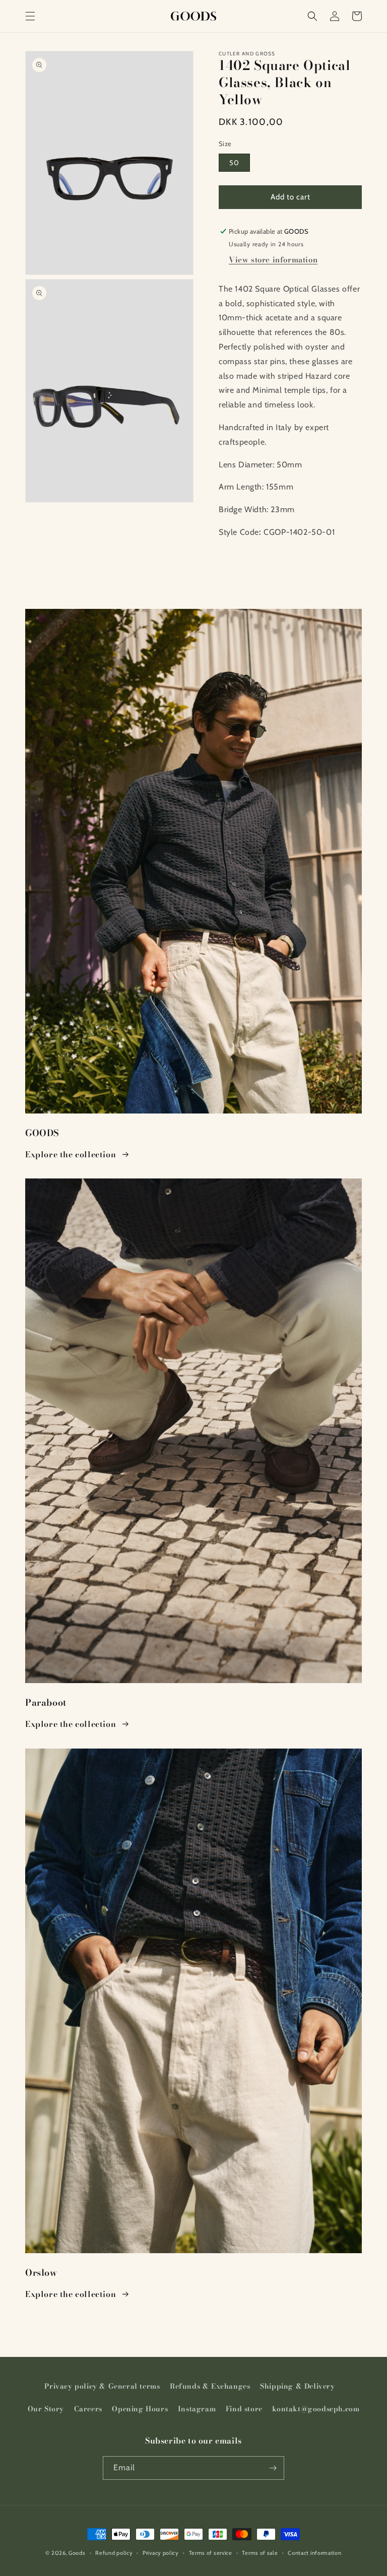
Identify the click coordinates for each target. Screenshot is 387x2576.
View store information (273, 260)
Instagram (197, 2409)
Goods (77, 2553)
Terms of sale (260, 2553)
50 (234, 163)
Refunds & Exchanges (210, 2386)
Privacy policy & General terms (102, 2386)
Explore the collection (71, 1154)
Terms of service (211, 2553)
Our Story (46, 2409)
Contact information (314, 2553)
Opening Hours (140, 2409)
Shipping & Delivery (297, 2386)
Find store (244, 2409)
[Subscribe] (273, 2468)
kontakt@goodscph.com (316, 2409)
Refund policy (114, 2553)
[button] (30, 16)
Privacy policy (161, 2553)
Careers (88, 2409)
